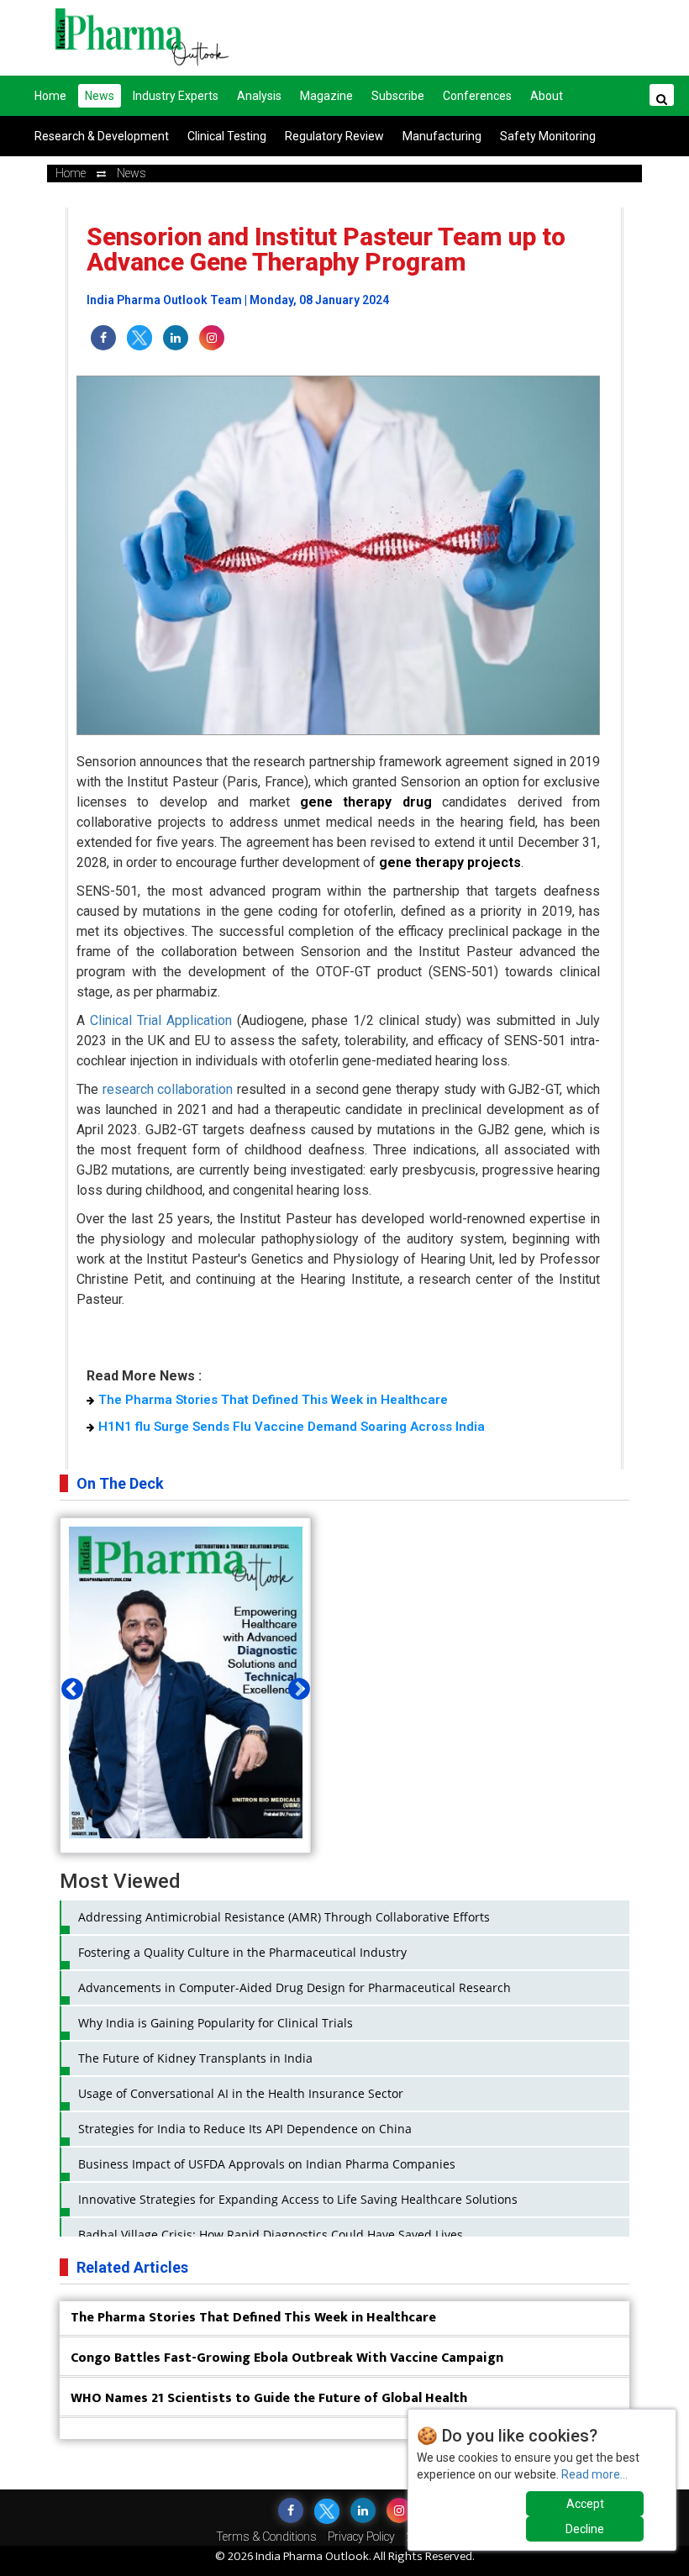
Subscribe (398, 96)
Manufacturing (442, 136)
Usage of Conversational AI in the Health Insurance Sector (241, 2093)
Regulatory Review (334, 136)
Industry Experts (176, 96)
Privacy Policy (361, 2537)
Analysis (259, 96)
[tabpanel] (186, 1685)
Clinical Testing (227, 136)
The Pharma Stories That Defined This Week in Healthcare (273, 1400)
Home (50, 96)
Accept (585, 2504)
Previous (68, 1685)
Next (295, 1685)
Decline (585, 2529)
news (131, 173)
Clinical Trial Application (161, 1020)
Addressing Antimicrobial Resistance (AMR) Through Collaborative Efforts (284, 1917)
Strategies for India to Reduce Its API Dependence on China (245, 2129)
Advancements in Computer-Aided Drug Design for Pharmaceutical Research (295, 1987)
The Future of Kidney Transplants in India (195, 2058)
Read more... (594, 2474)
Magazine (326, 96)
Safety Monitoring (548, 136)
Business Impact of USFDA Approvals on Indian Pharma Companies (267, 2164)
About (547, 96)
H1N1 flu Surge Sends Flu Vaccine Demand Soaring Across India (292, 1427)
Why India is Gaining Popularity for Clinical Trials (216, 2023)
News (100, 96)
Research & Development (102, 136)
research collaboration (168, 1089)
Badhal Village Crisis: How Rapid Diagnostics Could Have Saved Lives (271, 2234)
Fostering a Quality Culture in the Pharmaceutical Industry (242, 1952)
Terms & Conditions (266, 2537)
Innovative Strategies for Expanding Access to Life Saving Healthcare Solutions (298, 2199)
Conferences (477, 96)
